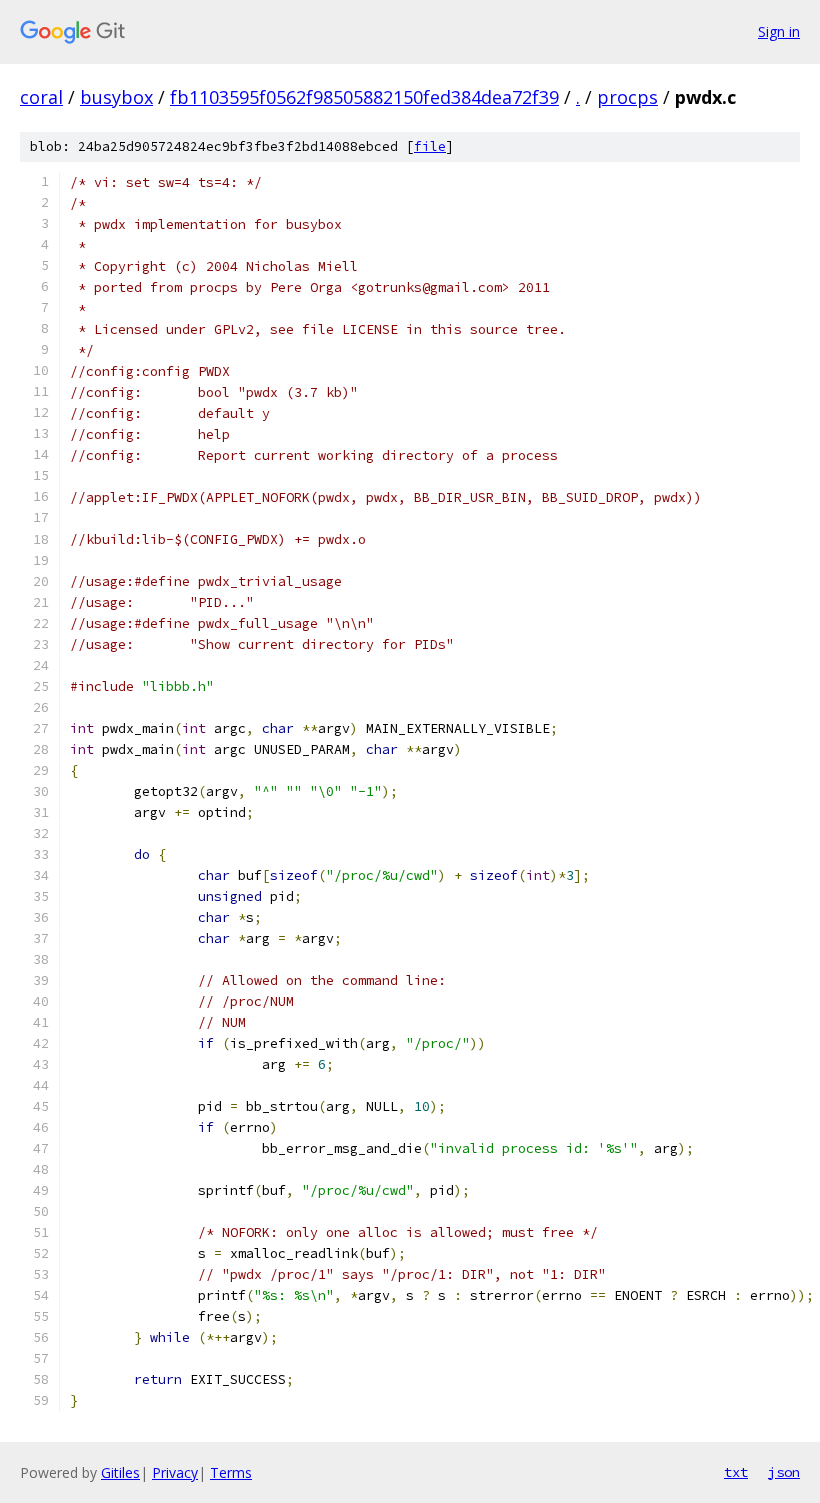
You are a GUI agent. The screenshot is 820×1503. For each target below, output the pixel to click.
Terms (231, 1472)
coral (41, 97)
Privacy (175, 1472)
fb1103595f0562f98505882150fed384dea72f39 (364, 97)
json (784, 1472)
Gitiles (120, 1472)
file (430, 146)
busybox (116, 97)
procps (627, 97)
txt (736, 1472)
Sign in (779, 31)
